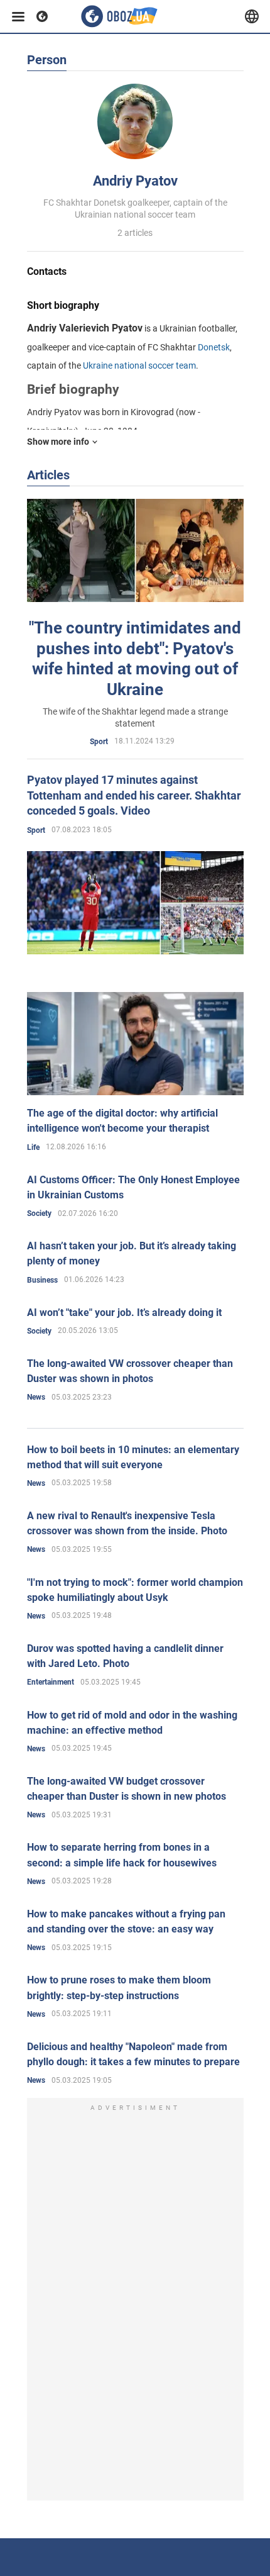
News (36, 1397)
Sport (99, 742)
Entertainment (51, 1682)
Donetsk (214, 347)
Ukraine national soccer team (139, 365)
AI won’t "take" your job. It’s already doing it (124, 1313)
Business (42, 1280)
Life (33, 1147)
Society (39, 1213)
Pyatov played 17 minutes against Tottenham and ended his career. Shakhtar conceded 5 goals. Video (134, 795)
